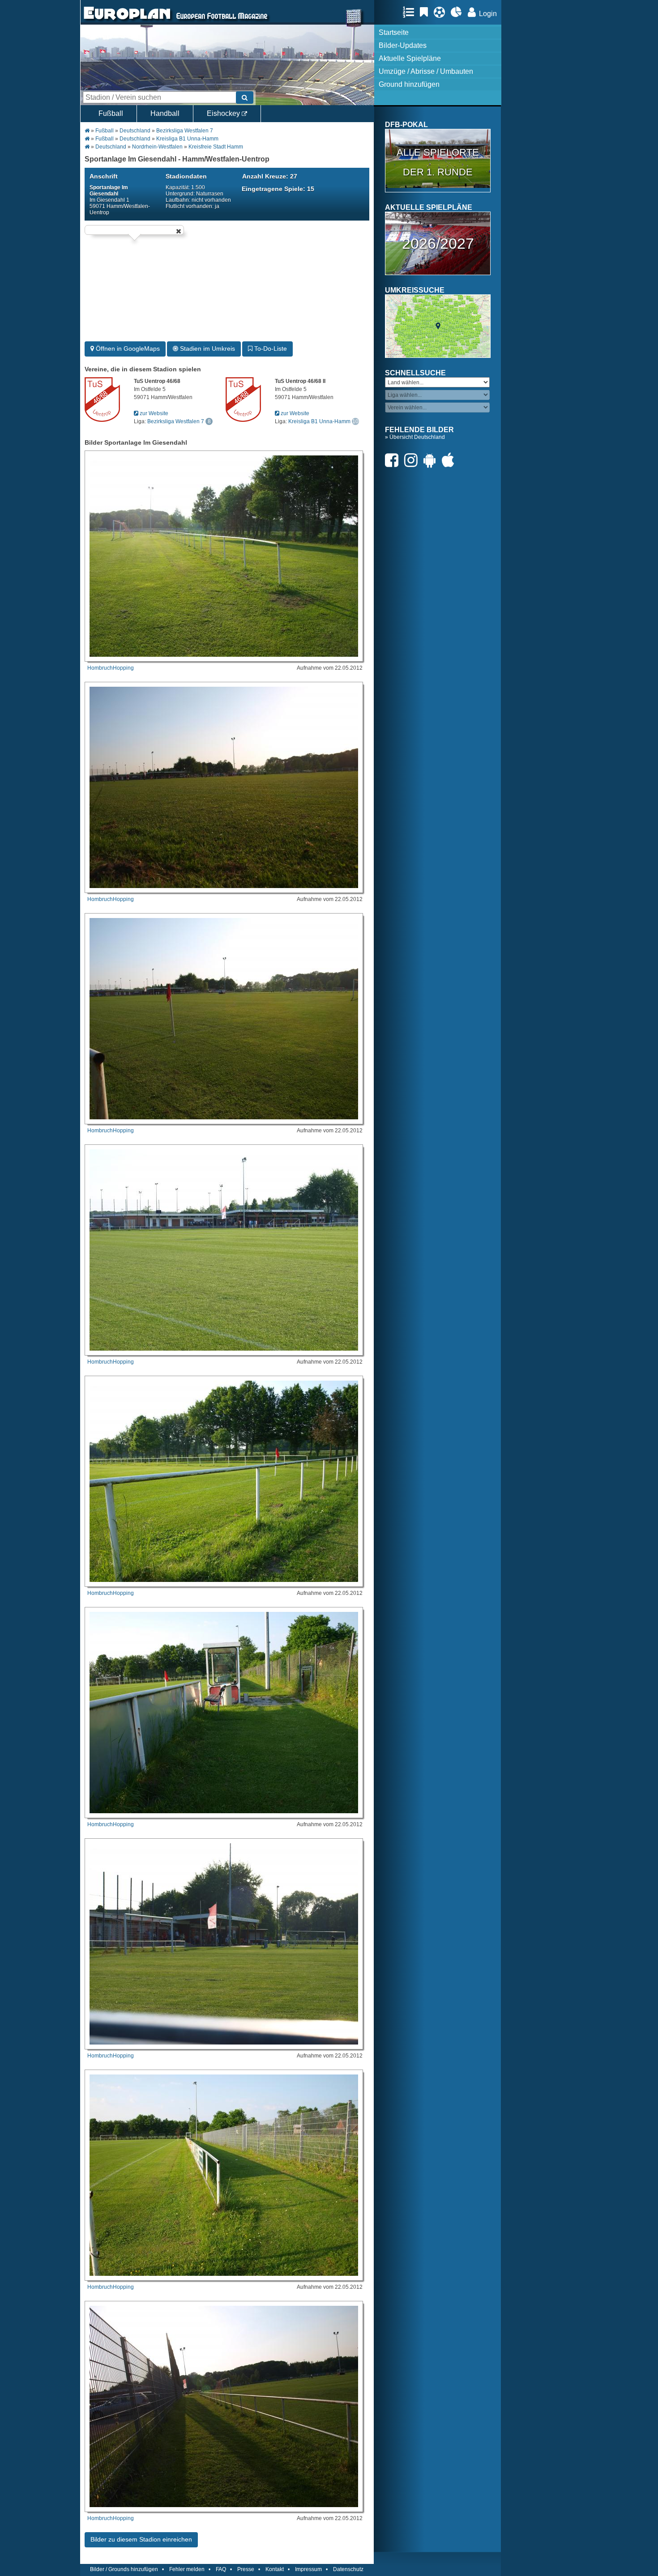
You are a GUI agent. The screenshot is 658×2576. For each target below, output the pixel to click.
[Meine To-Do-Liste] (426, 12)
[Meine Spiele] (442, 12)
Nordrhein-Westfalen (157, 147)
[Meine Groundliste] (411, 12)
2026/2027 (438, 243)
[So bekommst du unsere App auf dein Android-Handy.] (432, 460)
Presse (246, 2569)
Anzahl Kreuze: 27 (270, 176)
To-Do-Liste (270, 349)
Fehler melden (187, 2569)
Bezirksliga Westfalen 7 (185, 131)
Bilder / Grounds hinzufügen (124, 2569)
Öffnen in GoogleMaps (127, 349)
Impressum (308, 2569)
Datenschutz (348, 2569)
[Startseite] (127, 21)
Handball (165, 113)
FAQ (221, 2569)
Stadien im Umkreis (207, 349)
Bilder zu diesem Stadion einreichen (141, 2539)
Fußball (111, 113)
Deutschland (135, 131)
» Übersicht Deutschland (415, 437)
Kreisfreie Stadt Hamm (216, 147)
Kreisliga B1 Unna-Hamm (187, 139)
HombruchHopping (111, 668)
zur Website (153, 413)
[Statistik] (459, 12)
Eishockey (224, 113)
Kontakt (275, 2569)
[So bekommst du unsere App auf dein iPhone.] (450, 460)
